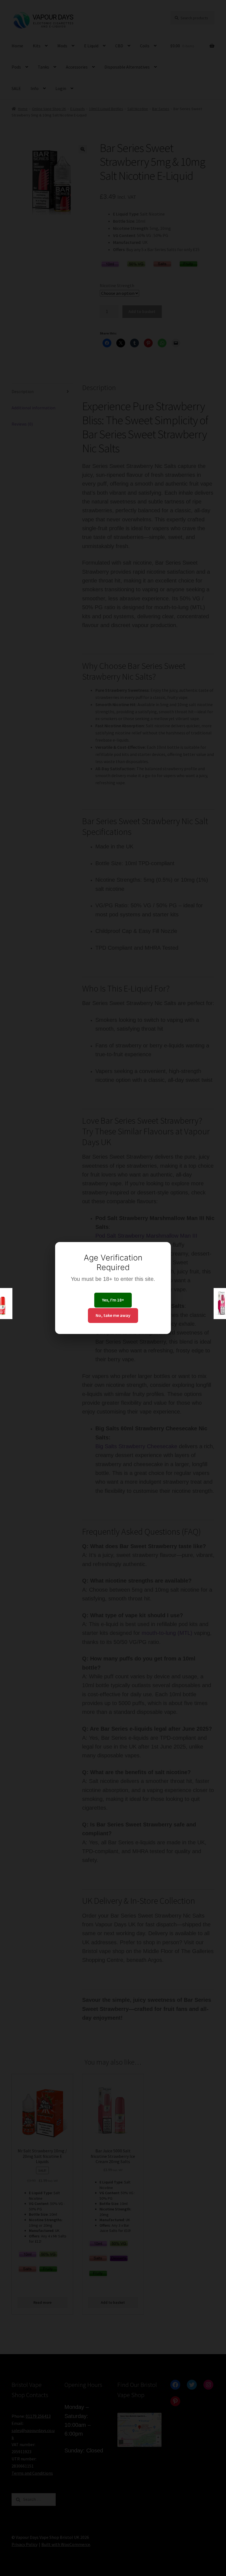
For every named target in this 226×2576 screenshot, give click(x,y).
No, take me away (113, 1315)
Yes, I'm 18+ (113, 1300)
